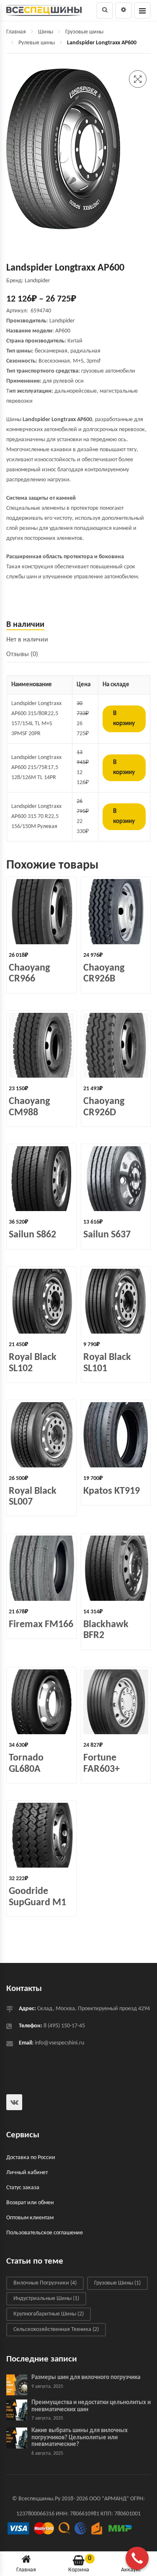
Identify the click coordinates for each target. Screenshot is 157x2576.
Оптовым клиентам (30, 2218)
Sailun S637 (107, 1235)
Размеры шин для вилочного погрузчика (86, 2378)
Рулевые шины (37, 43)
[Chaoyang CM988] (41, 1045)
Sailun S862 (32, 1235)
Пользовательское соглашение (45, 2233)
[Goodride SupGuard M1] (41, 1835)
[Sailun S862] (41, 1179)
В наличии (25, 625)
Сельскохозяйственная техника (56, 2330)
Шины (46, 32)
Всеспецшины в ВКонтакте (14, 2102)
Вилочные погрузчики (45, 2283)
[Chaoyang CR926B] (116, 912)
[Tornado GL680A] (41, 1702)
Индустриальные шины (46, 2299)
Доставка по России (31, 2158)
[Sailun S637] (116, 1179)
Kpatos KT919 (112, 1491)
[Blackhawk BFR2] (116, 1568)
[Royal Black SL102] (41, 1301)
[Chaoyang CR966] (41, 912)
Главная (16, 32)
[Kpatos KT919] (116, 1435)
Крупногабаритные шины (49, 2314)
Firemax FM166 (41, 1625)
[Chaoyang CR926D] (116, 1045)
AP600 (63, 331)
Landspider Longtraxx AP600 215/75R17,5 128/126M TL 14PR (36, 768)
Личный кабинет (27, 2173)
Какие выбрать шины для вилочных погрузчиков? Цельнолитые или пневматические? (80, 2438)
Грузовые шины (84, 32)
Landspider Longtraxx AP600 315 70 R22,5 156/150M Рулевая (36, 816)
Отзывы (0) (22, 654)
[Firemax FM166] (41, 1568)
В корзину (124, 719)
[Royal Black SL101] (116, 1301)
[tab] (78, 625)
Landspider (62, 321)
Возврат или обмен (30, 2203)
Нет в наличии (27, 640)
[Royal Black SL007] (41, 1435)
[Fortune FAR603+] (116, 1702)
